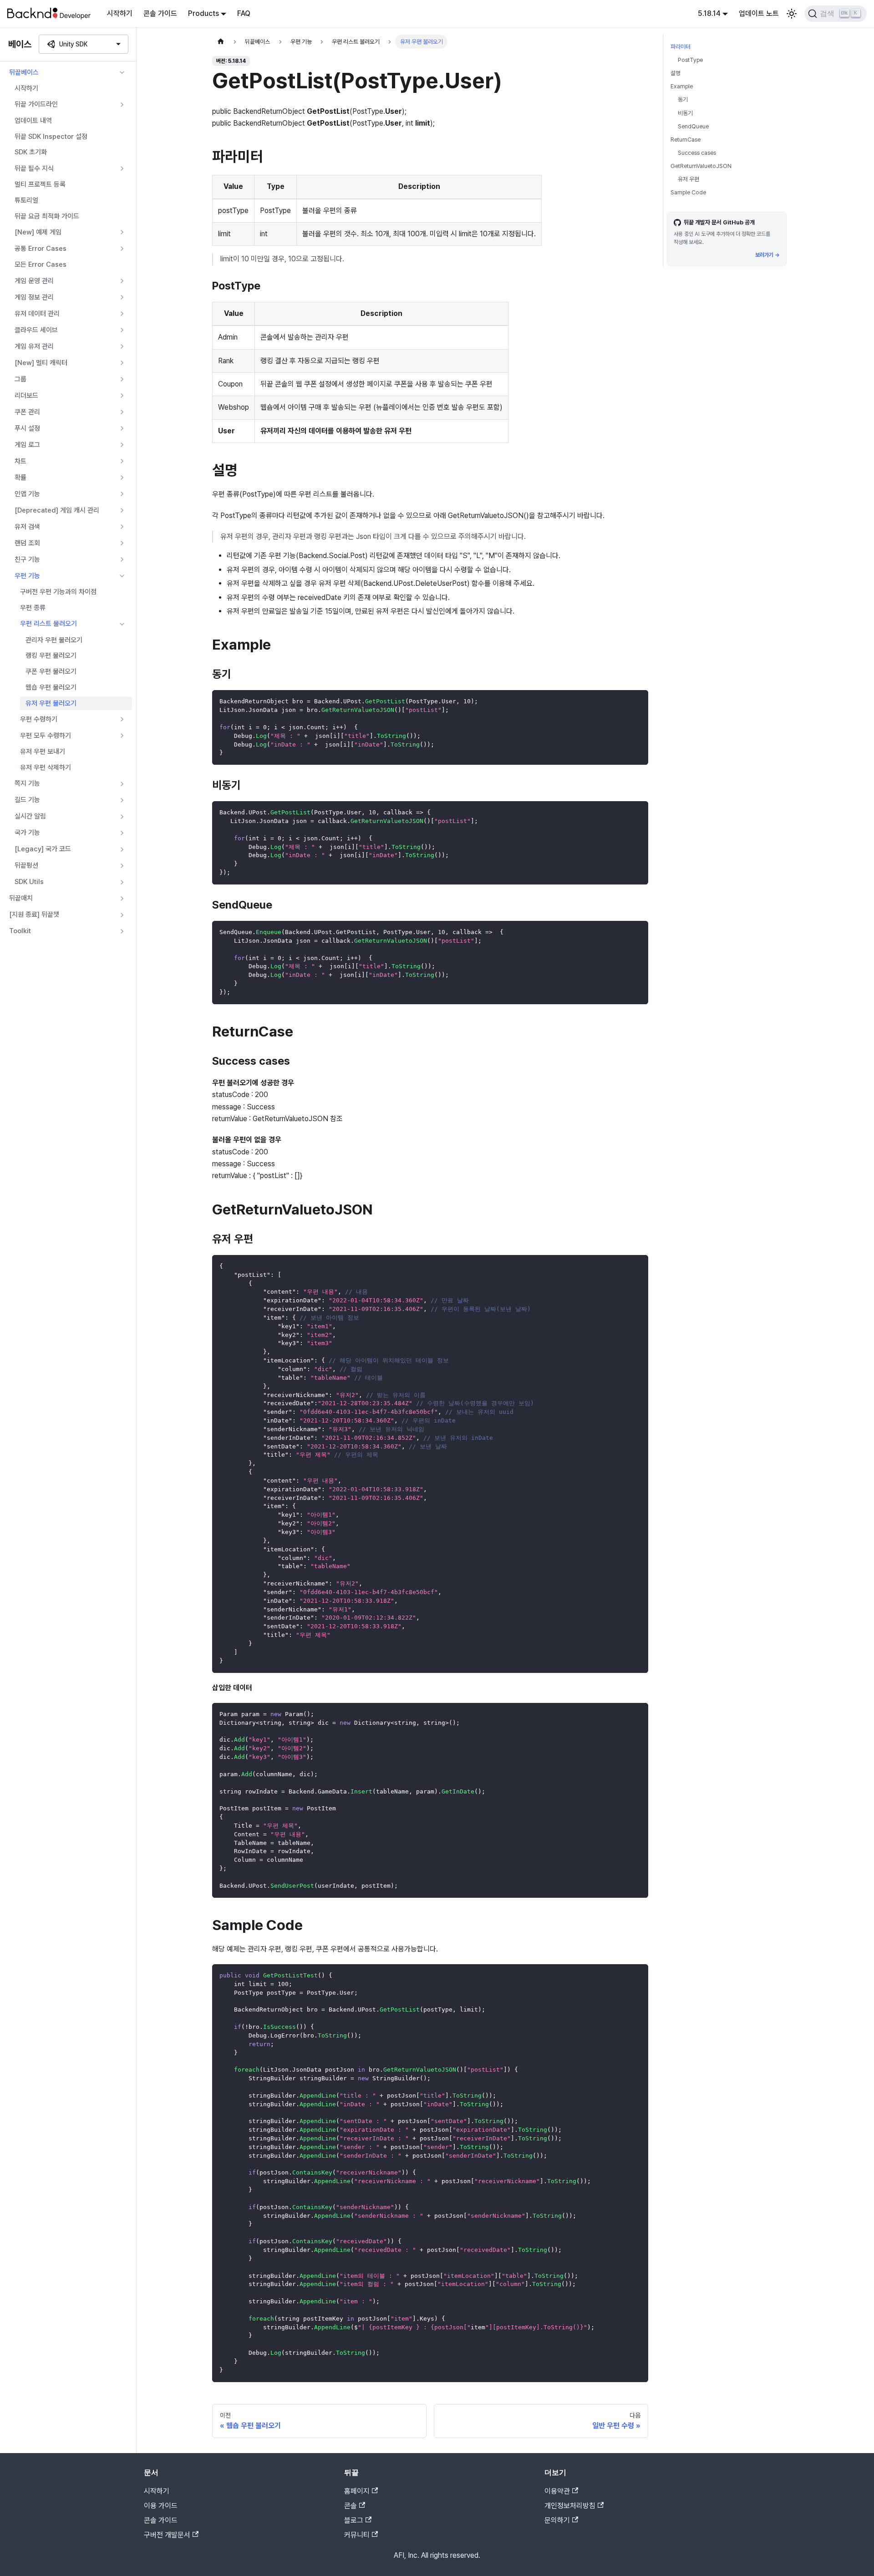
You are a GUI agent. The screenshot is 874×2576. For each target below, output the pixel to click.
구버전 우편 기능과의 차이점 (58, 592)
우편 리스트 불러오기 (48, 624)
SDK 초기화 (31, 152)
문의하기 (557, 2520)
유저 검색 (27, 527)
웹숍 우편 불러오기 (51, 687)
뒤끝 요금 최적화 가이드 (47, 216)
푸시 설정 (27, 428)
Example (682, 86)
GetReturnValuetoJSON (701, 166)
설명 (676, 73)
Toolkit (20, 931)
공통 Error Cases (41, 249)
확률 (20, 478)
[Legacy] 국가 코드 (43, 849)
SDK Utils (29, 882)
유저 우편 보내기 (43, 752)
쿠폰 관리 (27, 412)
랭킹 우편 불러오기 (51, 655)
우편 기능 (27, 576)
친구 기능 (27, 559)
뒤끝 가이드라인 (36, 104)
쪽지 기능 (27, 783)
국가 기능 (27, 833)
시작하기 (120, 13)
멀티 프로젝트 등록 (40, 184)
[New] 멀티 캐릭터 (41, 363)
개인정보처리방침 (570, 2506)
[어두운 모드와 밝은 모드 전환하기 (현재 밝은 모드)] (792, 14)
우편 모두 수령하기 (46, 736)
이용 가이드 (161, 2506)
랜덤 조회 (27, 543)
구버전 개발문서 (167, 2535)
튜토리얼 (26, 200)
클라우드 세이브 (36, 330)
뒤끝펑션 (26, 865)
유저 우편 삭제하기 (46, 767)
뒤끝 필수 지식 (34, 168)
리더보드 (26, 396)
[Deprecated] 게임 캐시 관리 (57, 510)
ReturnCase (686, 140)
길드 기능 (27, 800)
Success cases (697, 153)
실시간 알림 (30, 816)
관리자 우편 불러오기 (54, 640)
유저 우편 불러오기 (51, 703)
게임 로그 (27, 445)
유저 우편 (689, 179)
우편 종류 (33, 608)
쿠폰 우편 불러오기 (51, 671)
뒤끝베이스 (24, 72)
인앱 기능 (27, 494)
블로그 (354, 2520)
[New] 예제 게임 (38, 232)
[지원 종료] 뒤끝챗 (34, 915)
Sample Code (688, 192)
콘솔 (351, 2506)
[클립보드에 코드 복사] (637, 701)
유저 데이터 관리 (37, 314)
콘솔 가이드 (160, 13)
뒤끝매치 (21, 898)
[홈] (221, 42)
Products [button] (203, 13)
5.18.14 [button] (709, 13)
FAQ (244, 13)
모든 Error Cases (41, 264)
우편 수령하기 (39, 719)
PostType (690, 60)
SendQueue (693, 126)
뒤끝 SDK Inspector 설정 (51, 137)
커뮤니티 (357, 2535)
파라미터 (681, 47)
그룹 (20, 379)
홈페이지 (357, 2491)
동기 (683, 99)
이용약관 (557, 2491)
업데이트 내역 (33, 121)
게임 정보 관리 (34, 297)
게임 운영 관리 (34, 281)
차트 (20, 461)
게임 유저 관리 (34, 346)
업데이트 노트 (759, 13)
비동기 (685, 113)
